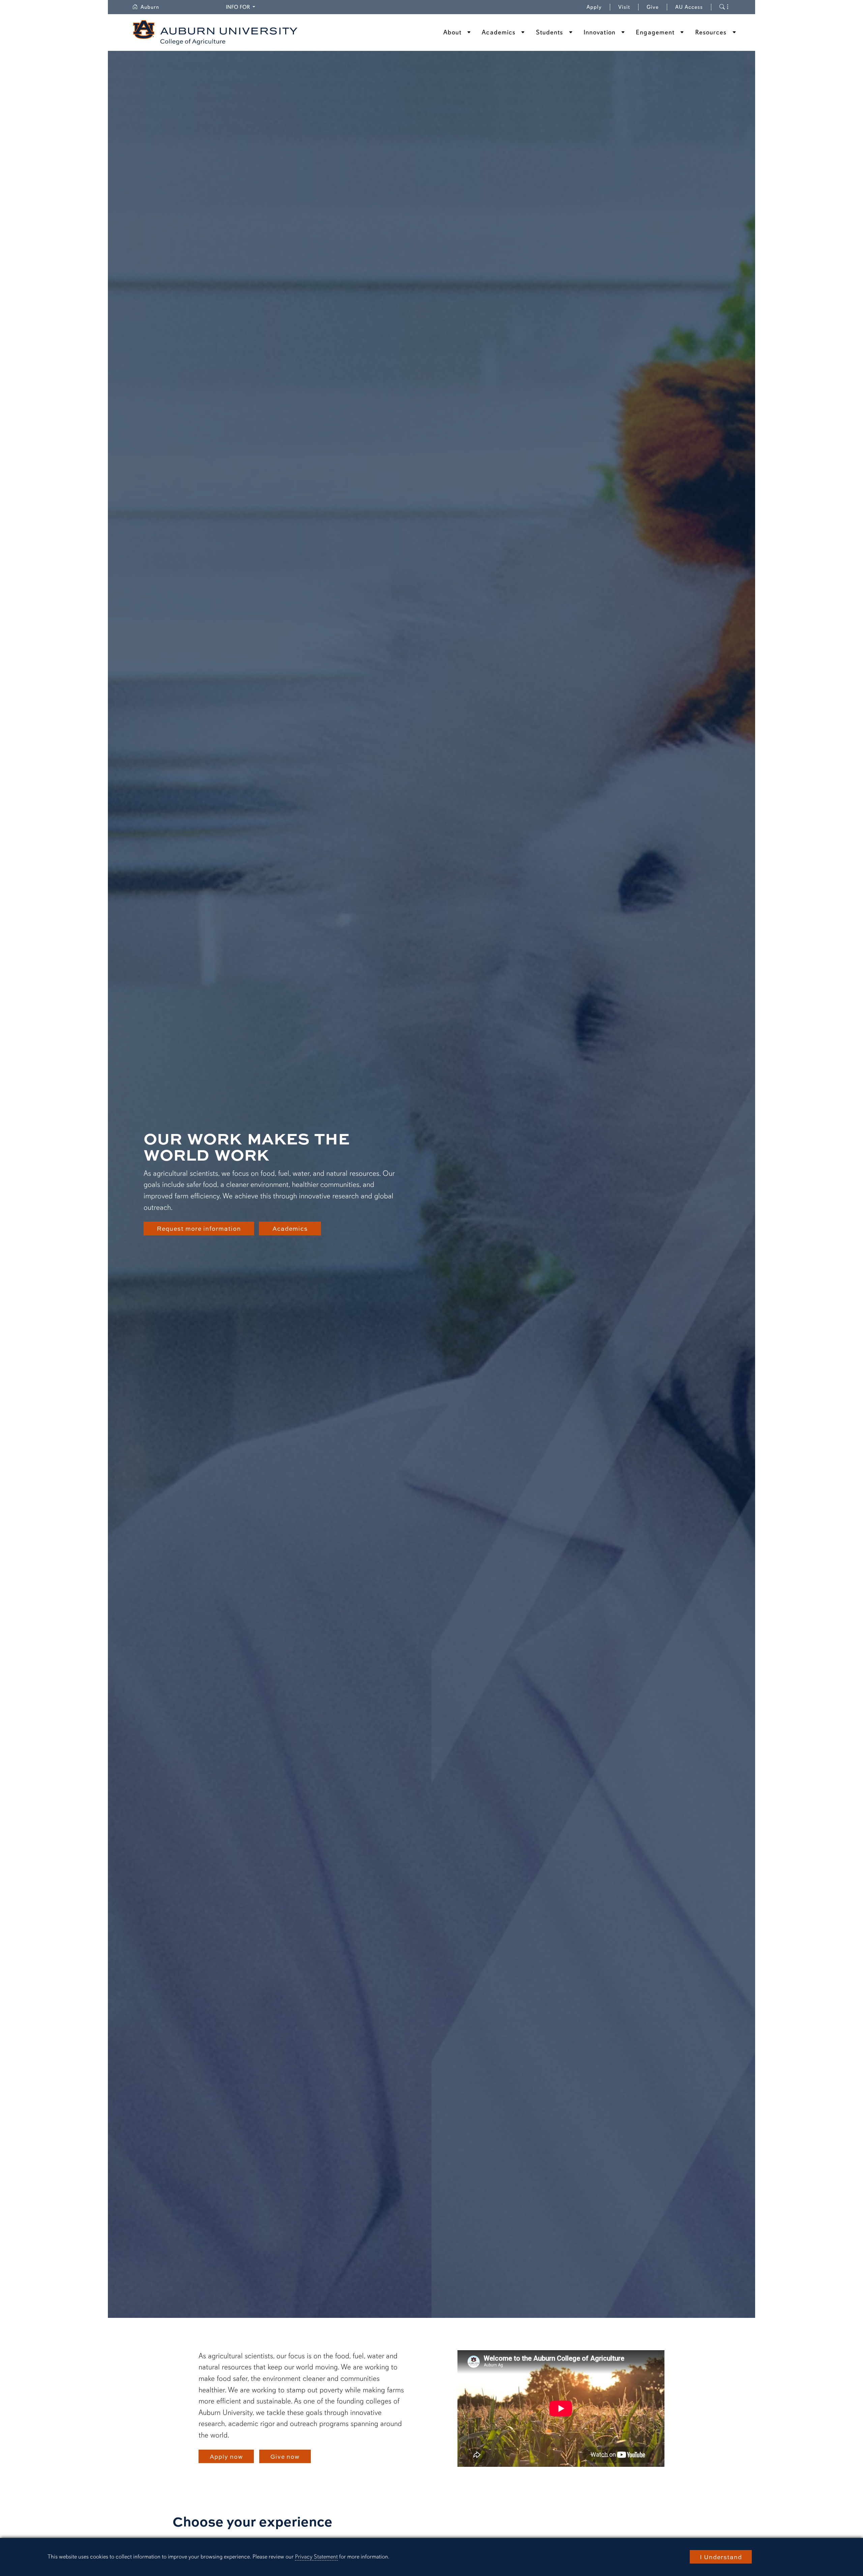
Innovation (600, 32)
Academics (499, 32)
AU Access (689, 7)
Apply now (226, 2456)
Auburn (154, 7)
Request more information (199, 1228)
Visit (624, 7)
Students (550, 32)
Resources (711, 32)
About (453, 32)
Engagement (655, 32)
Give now (285, 2456)
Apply (594, 7)
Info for (242, 7)
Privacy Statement (316, 2557)
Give (657, 7)
